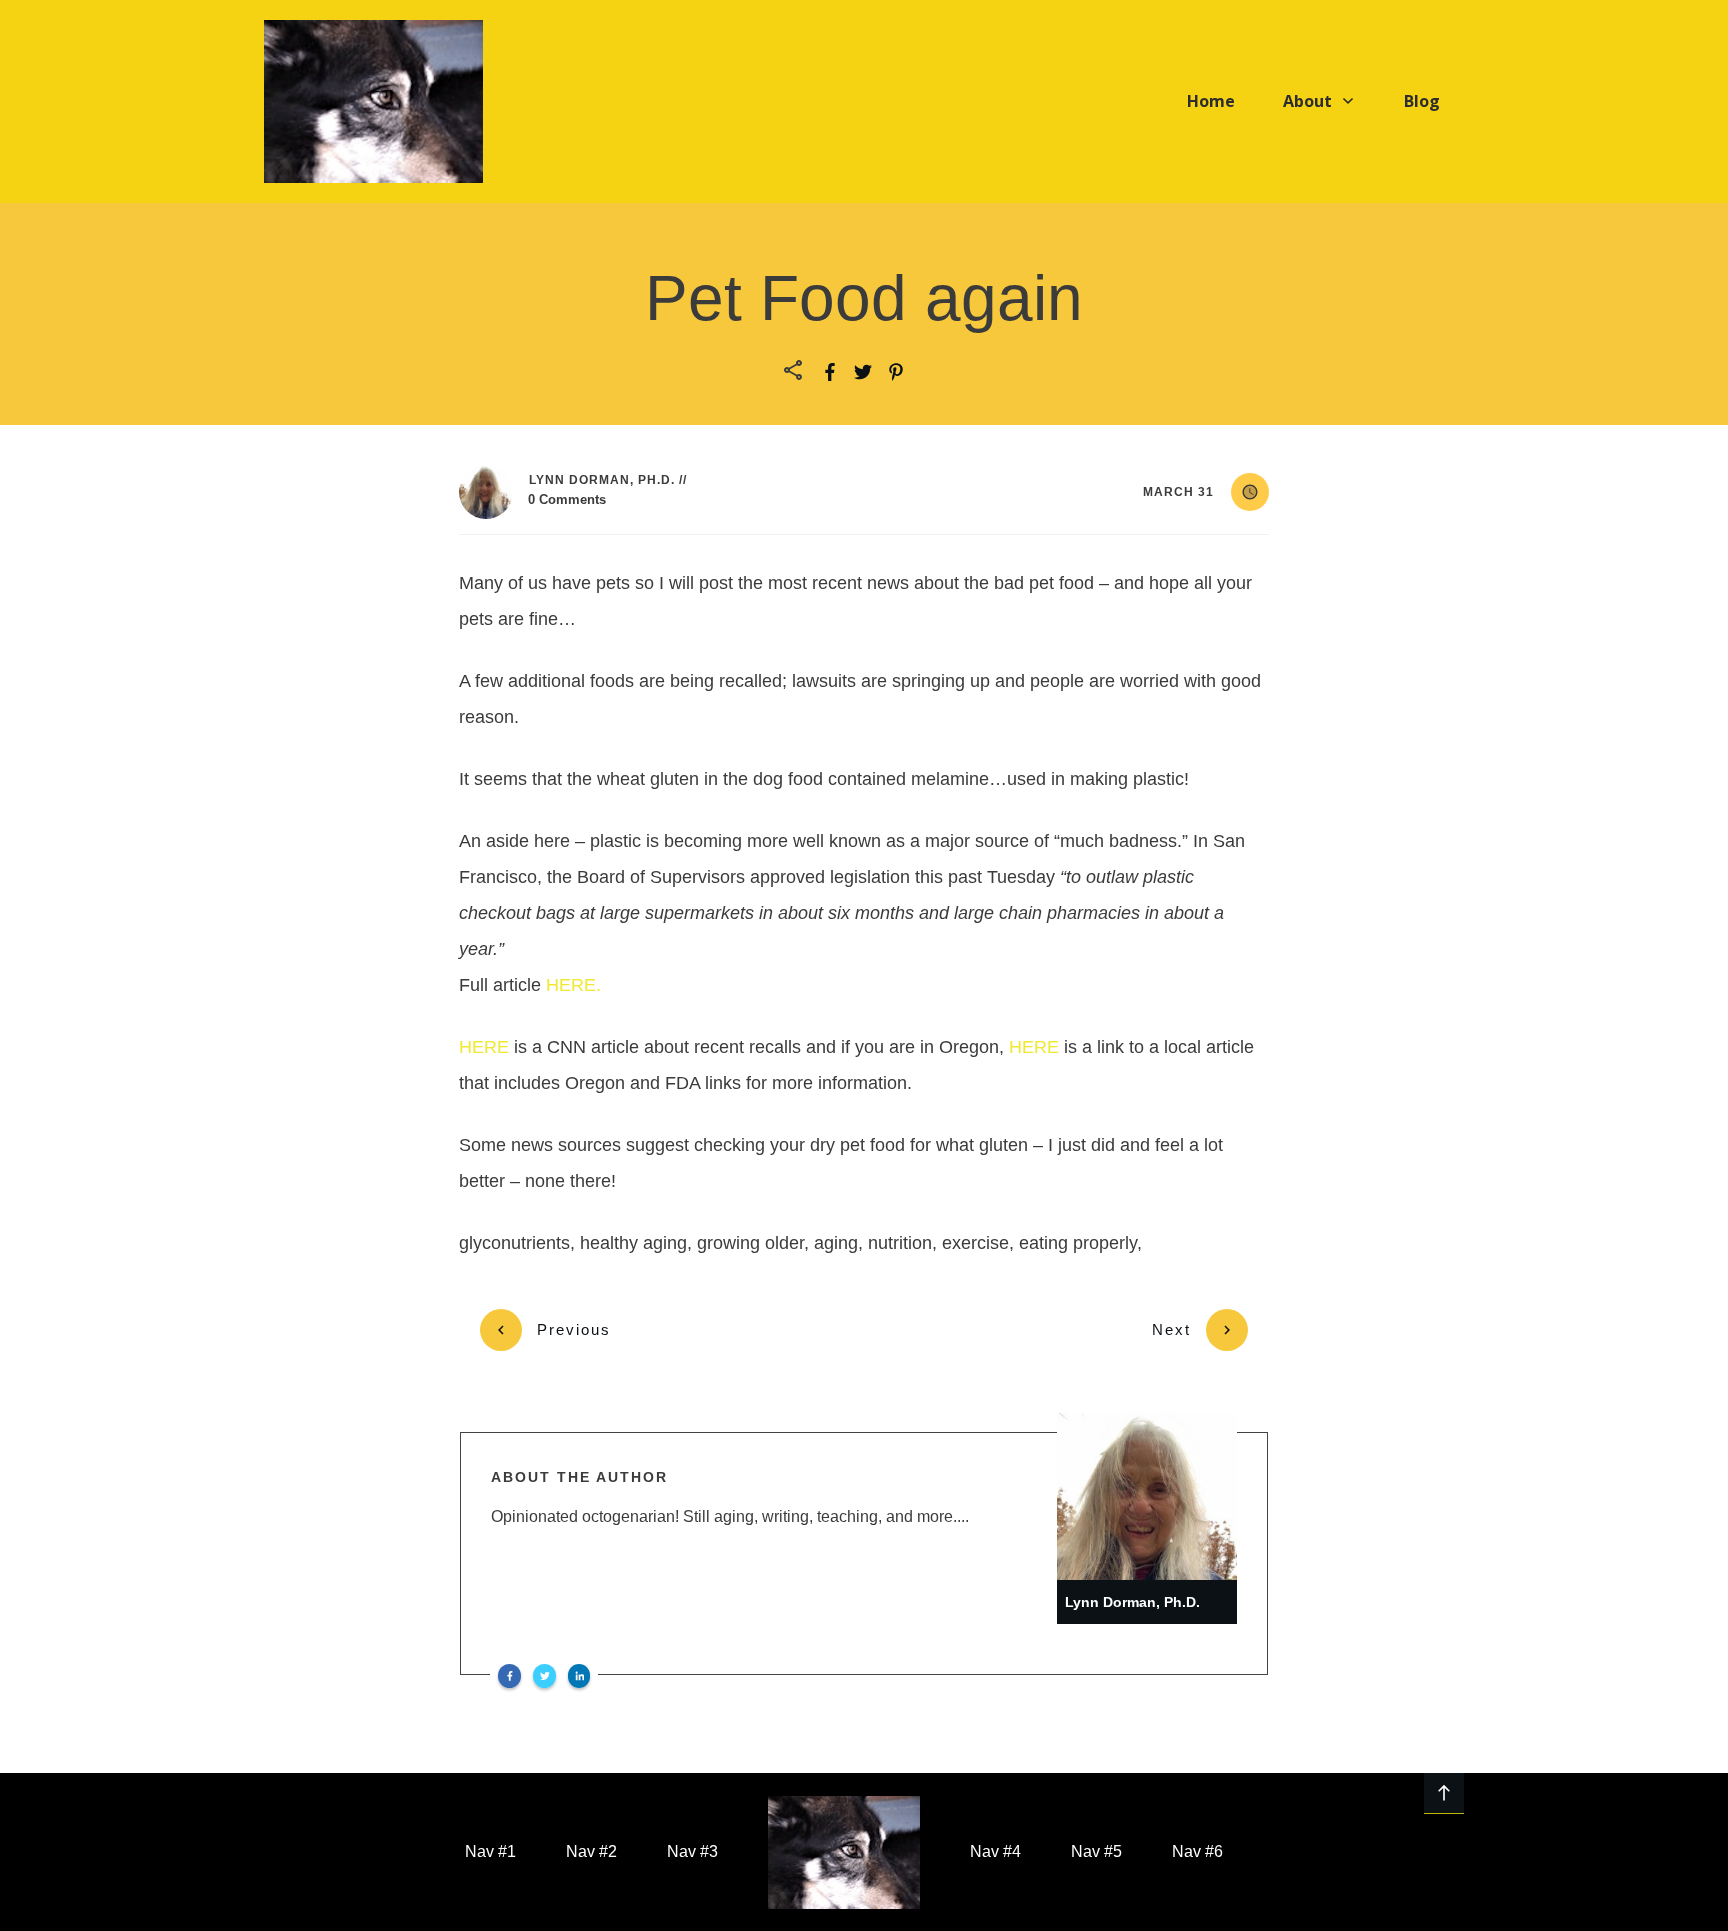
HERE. (573, 985)
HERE (486, 1047)
